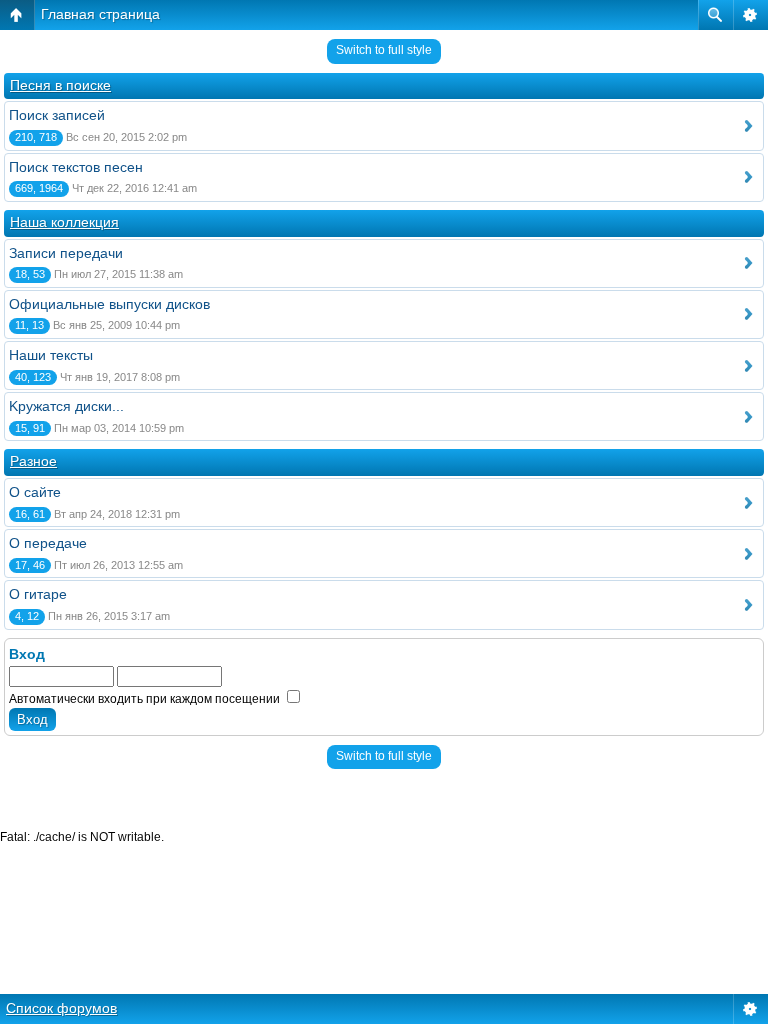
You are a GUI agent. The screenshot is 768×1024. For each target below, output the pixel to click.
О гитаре (38, 594)
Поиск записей (57, 115)
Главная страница (100, 14)
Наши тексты (51, 355)
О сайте (35, 492)
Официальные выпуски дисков (109, 304)
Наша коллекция (64, 222)
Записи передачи (66, 253)
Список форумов (61, 1008)
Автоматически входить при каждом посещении (146, 699)
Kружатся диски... (66, 406)
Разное (33, 461)
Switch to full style (384, 50)
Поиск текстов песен (76, 167)
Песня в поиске (60, 85)
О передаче (48, 543)
